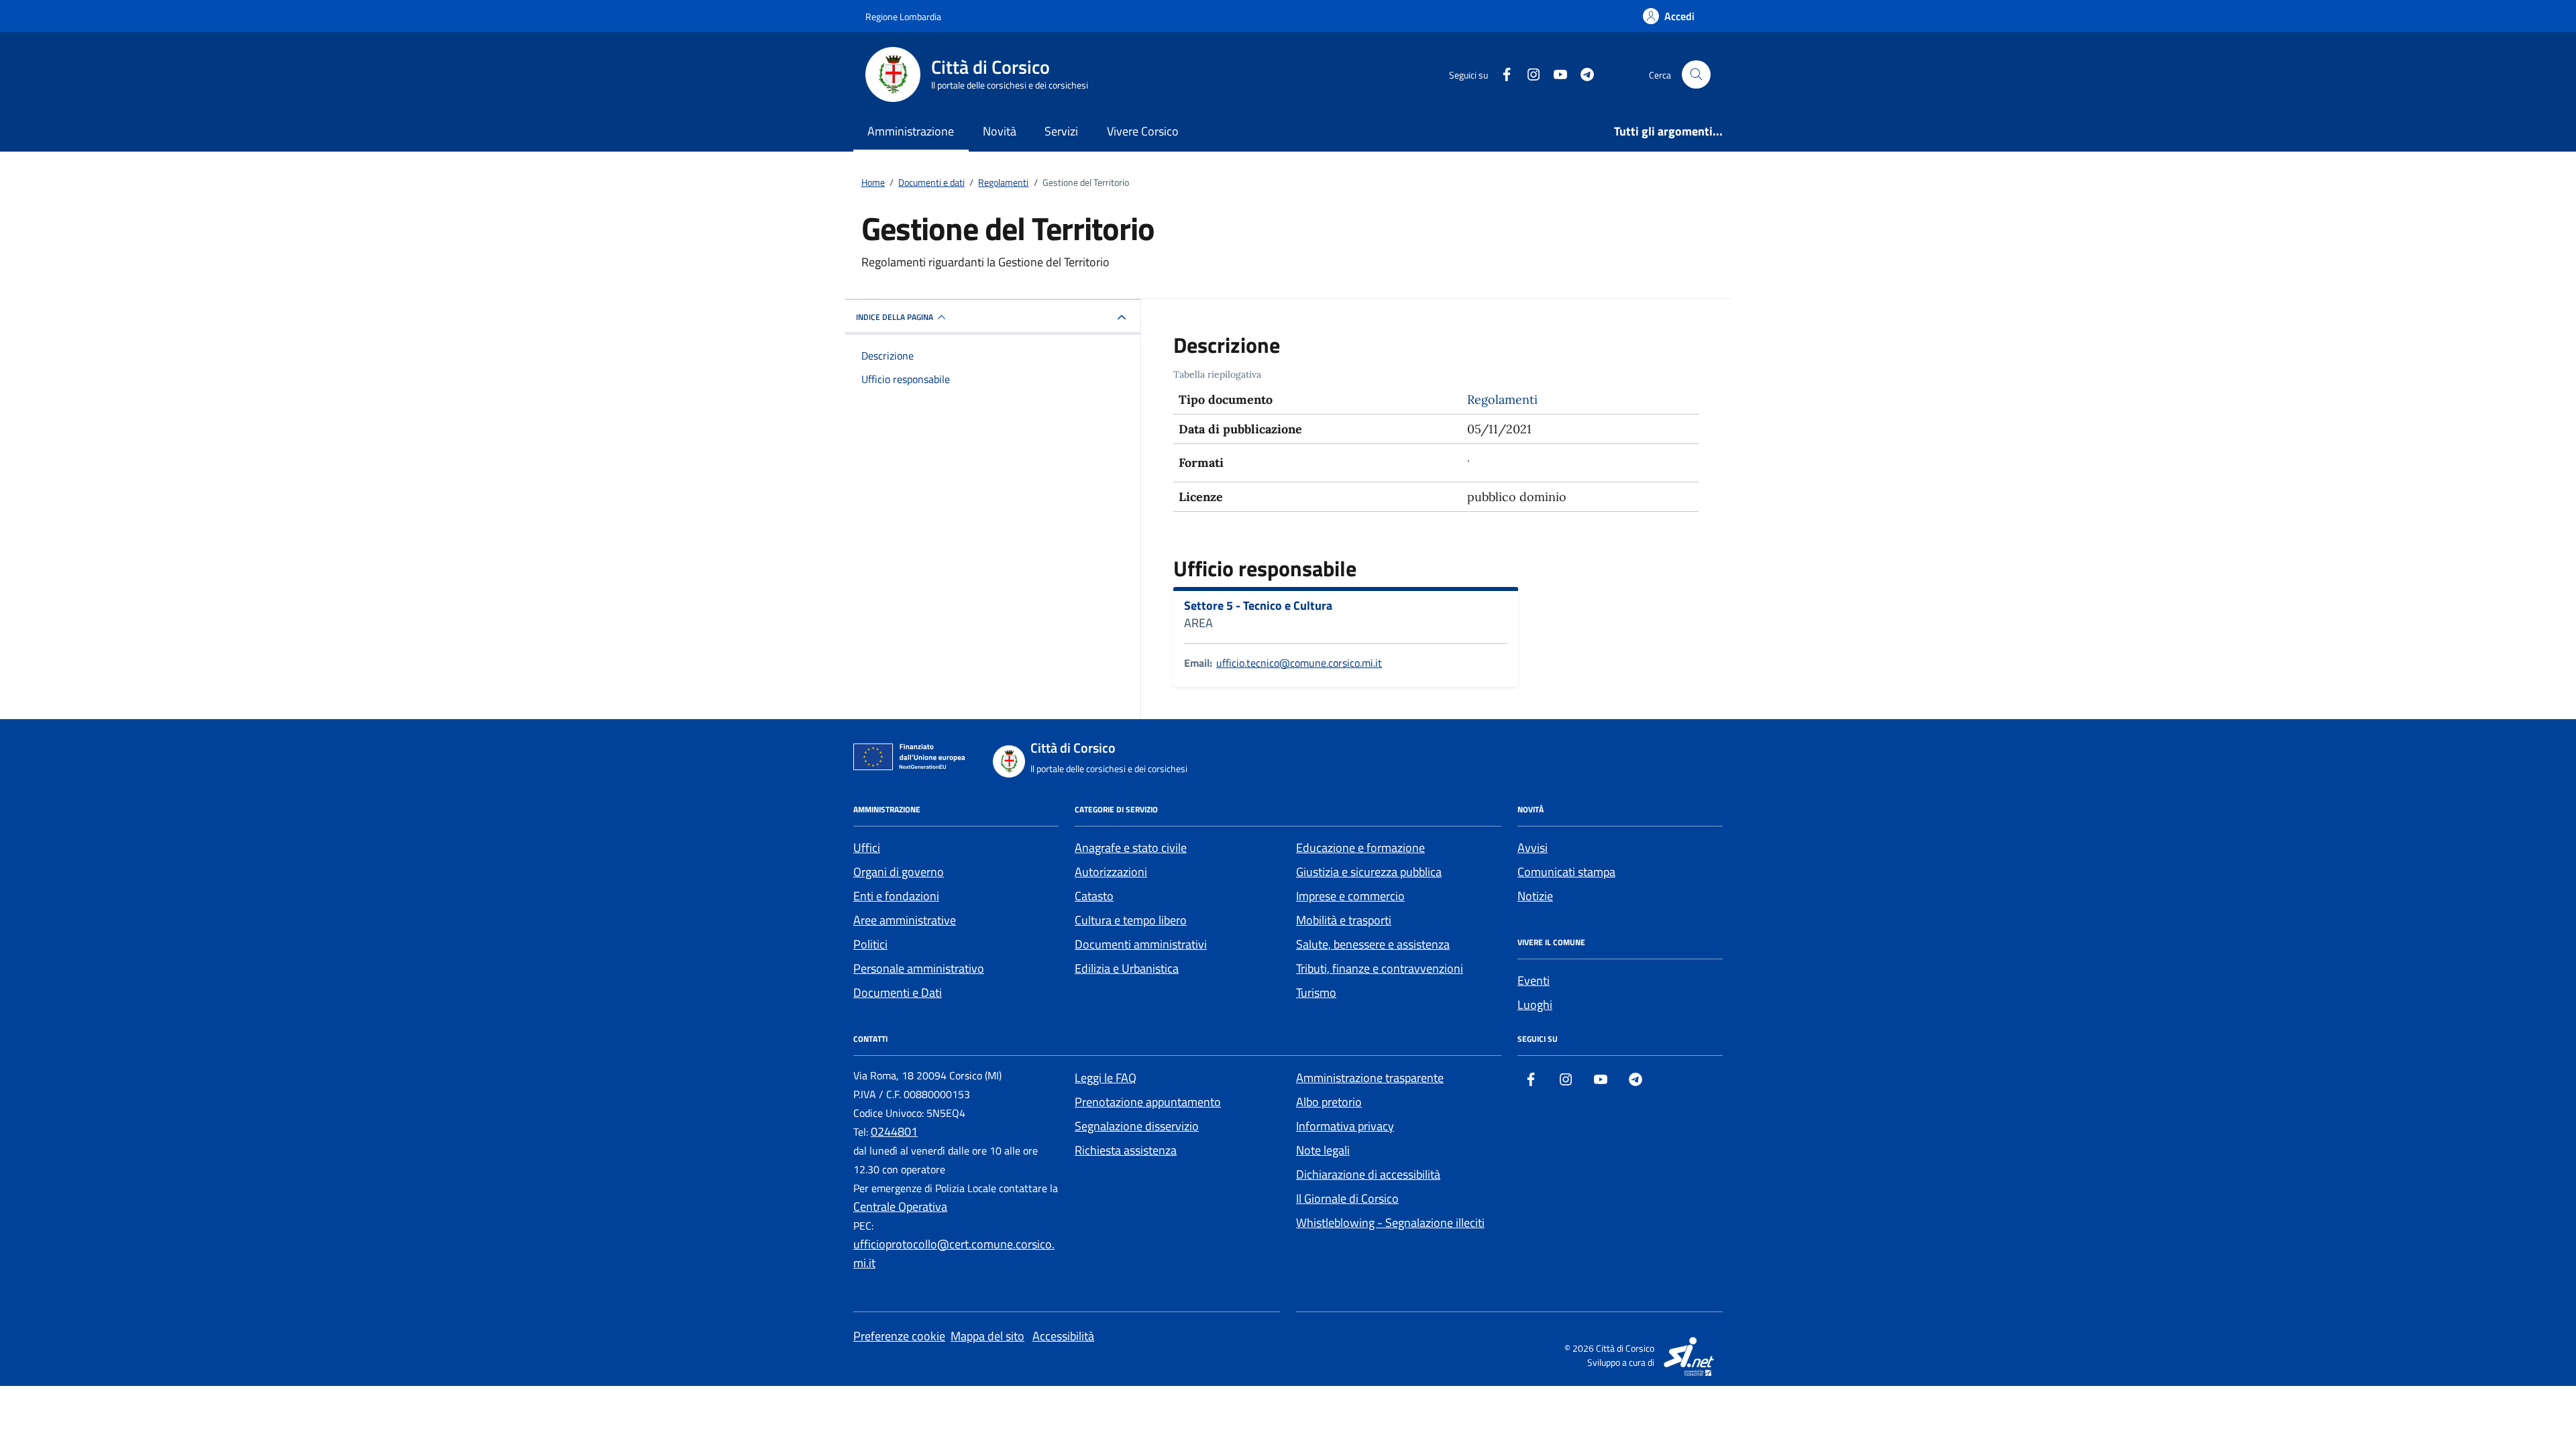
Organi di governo (899, 872)
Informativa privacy (1345, 1126)
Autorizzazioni (1111, 872)
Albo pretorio (1329, 1102)
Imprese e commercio (1350, 896)
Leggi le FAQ (1106, 1078)
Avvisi (1533, 848)
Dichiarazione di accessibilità (1368, 1174)
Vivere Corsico (1143, 131)
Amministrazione (911, 131)
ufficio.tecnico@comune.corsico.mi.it (1299, 663)
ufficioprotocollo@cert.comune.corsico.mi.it (954, 1253)
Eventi (1534, 980)
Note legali (1323, 1150)
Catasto (1094, 896)
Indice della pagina (895, 317)
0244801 (894, 1131)
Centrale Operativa (900, 1206)
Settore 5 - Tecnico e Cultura (1258, 606)
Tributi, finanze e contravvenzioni (1380, 968)
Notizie (1535, 896)
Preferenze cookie (899, 1336)
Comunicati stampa (1566, 872)
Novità (1000, 131)
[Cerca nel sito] (1696, 75)
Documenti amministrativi (1141, 944)
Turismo (1316, 992)
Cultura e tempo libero (1131, 920)
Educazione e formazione (1360, 848)
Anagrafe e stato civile (1131, 848)
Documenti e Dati (898, 992)
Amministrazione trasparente (1370, 1078)
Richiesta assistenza (1126, 1150)
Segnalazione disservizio (1137, 1126)
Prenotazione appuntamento (1148, 1102)
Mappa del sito (987, 1336)
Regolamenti (1502, 399)
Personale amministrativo (919, 968)
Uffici (867, 848)
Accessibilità (1063, 1336)
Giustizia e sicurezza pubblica (1369, 872)
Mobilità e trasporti (1344, 920)
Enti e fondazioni (896, 896)
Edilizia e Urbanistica (1127, 968)
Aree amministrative (905, 920)
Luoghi (1535, 1005)
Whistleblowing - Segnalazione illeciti (1390, 1223)
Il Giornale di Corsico (1347, 1198)
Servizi (1061, 131)
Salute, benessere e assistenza (1373, 944)
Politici (870, 944)
